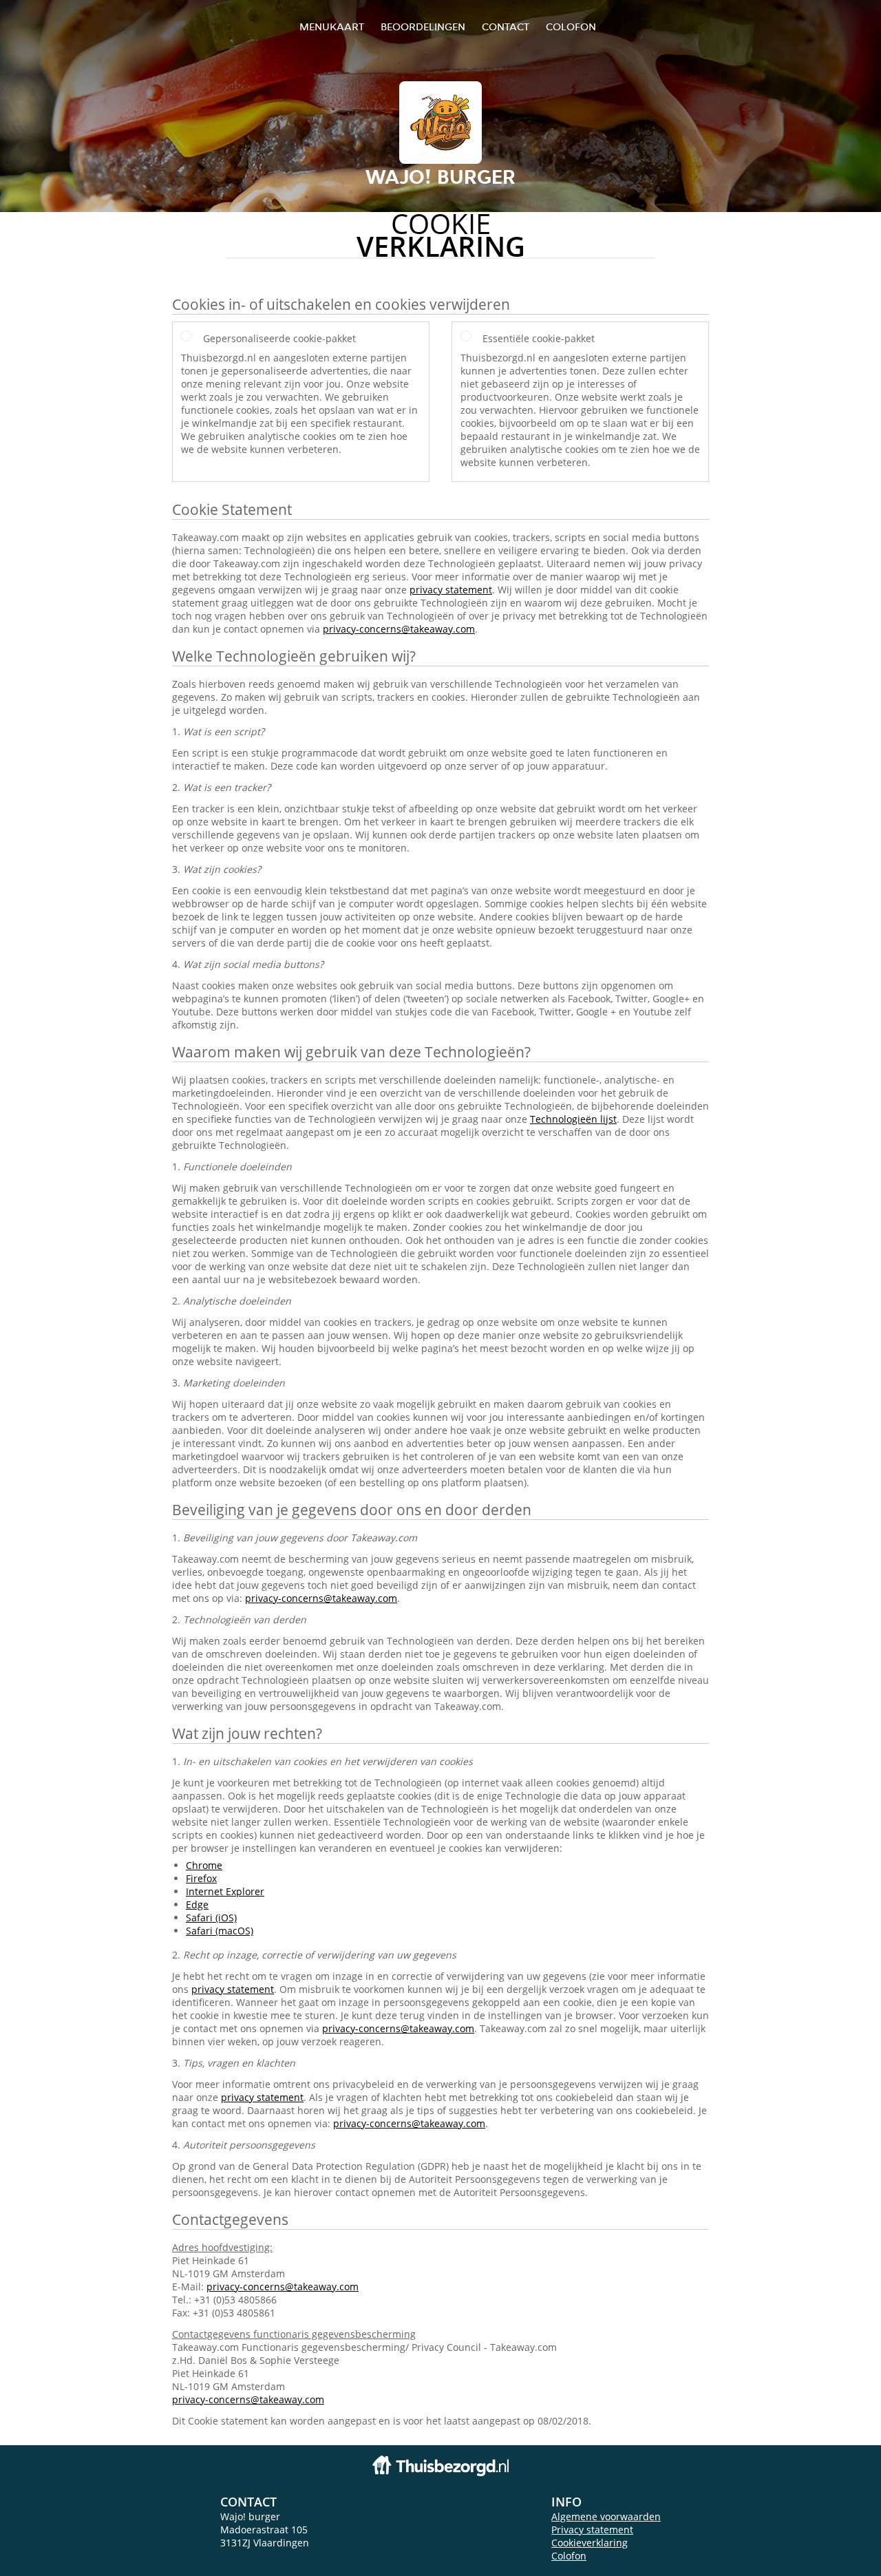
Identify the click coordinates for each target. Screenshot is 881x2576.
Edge (197, 1904)
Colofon (569, 2556)
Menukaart (332, 27)
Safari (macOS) (220, 1931)
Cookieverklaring (590, 2543)
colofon (571, 27)
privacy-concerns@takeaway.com (399, 629)
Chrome (204, 1865)
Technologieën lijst (573, 1119)
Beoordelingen (423, 27)
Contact (506, 27)
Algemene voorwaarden (606, 2516)
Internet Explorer (225, 1891)
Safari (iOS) (211, 1918)
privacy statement (451, 590)
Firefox (201, 1878)
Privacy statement (592, 2530)
